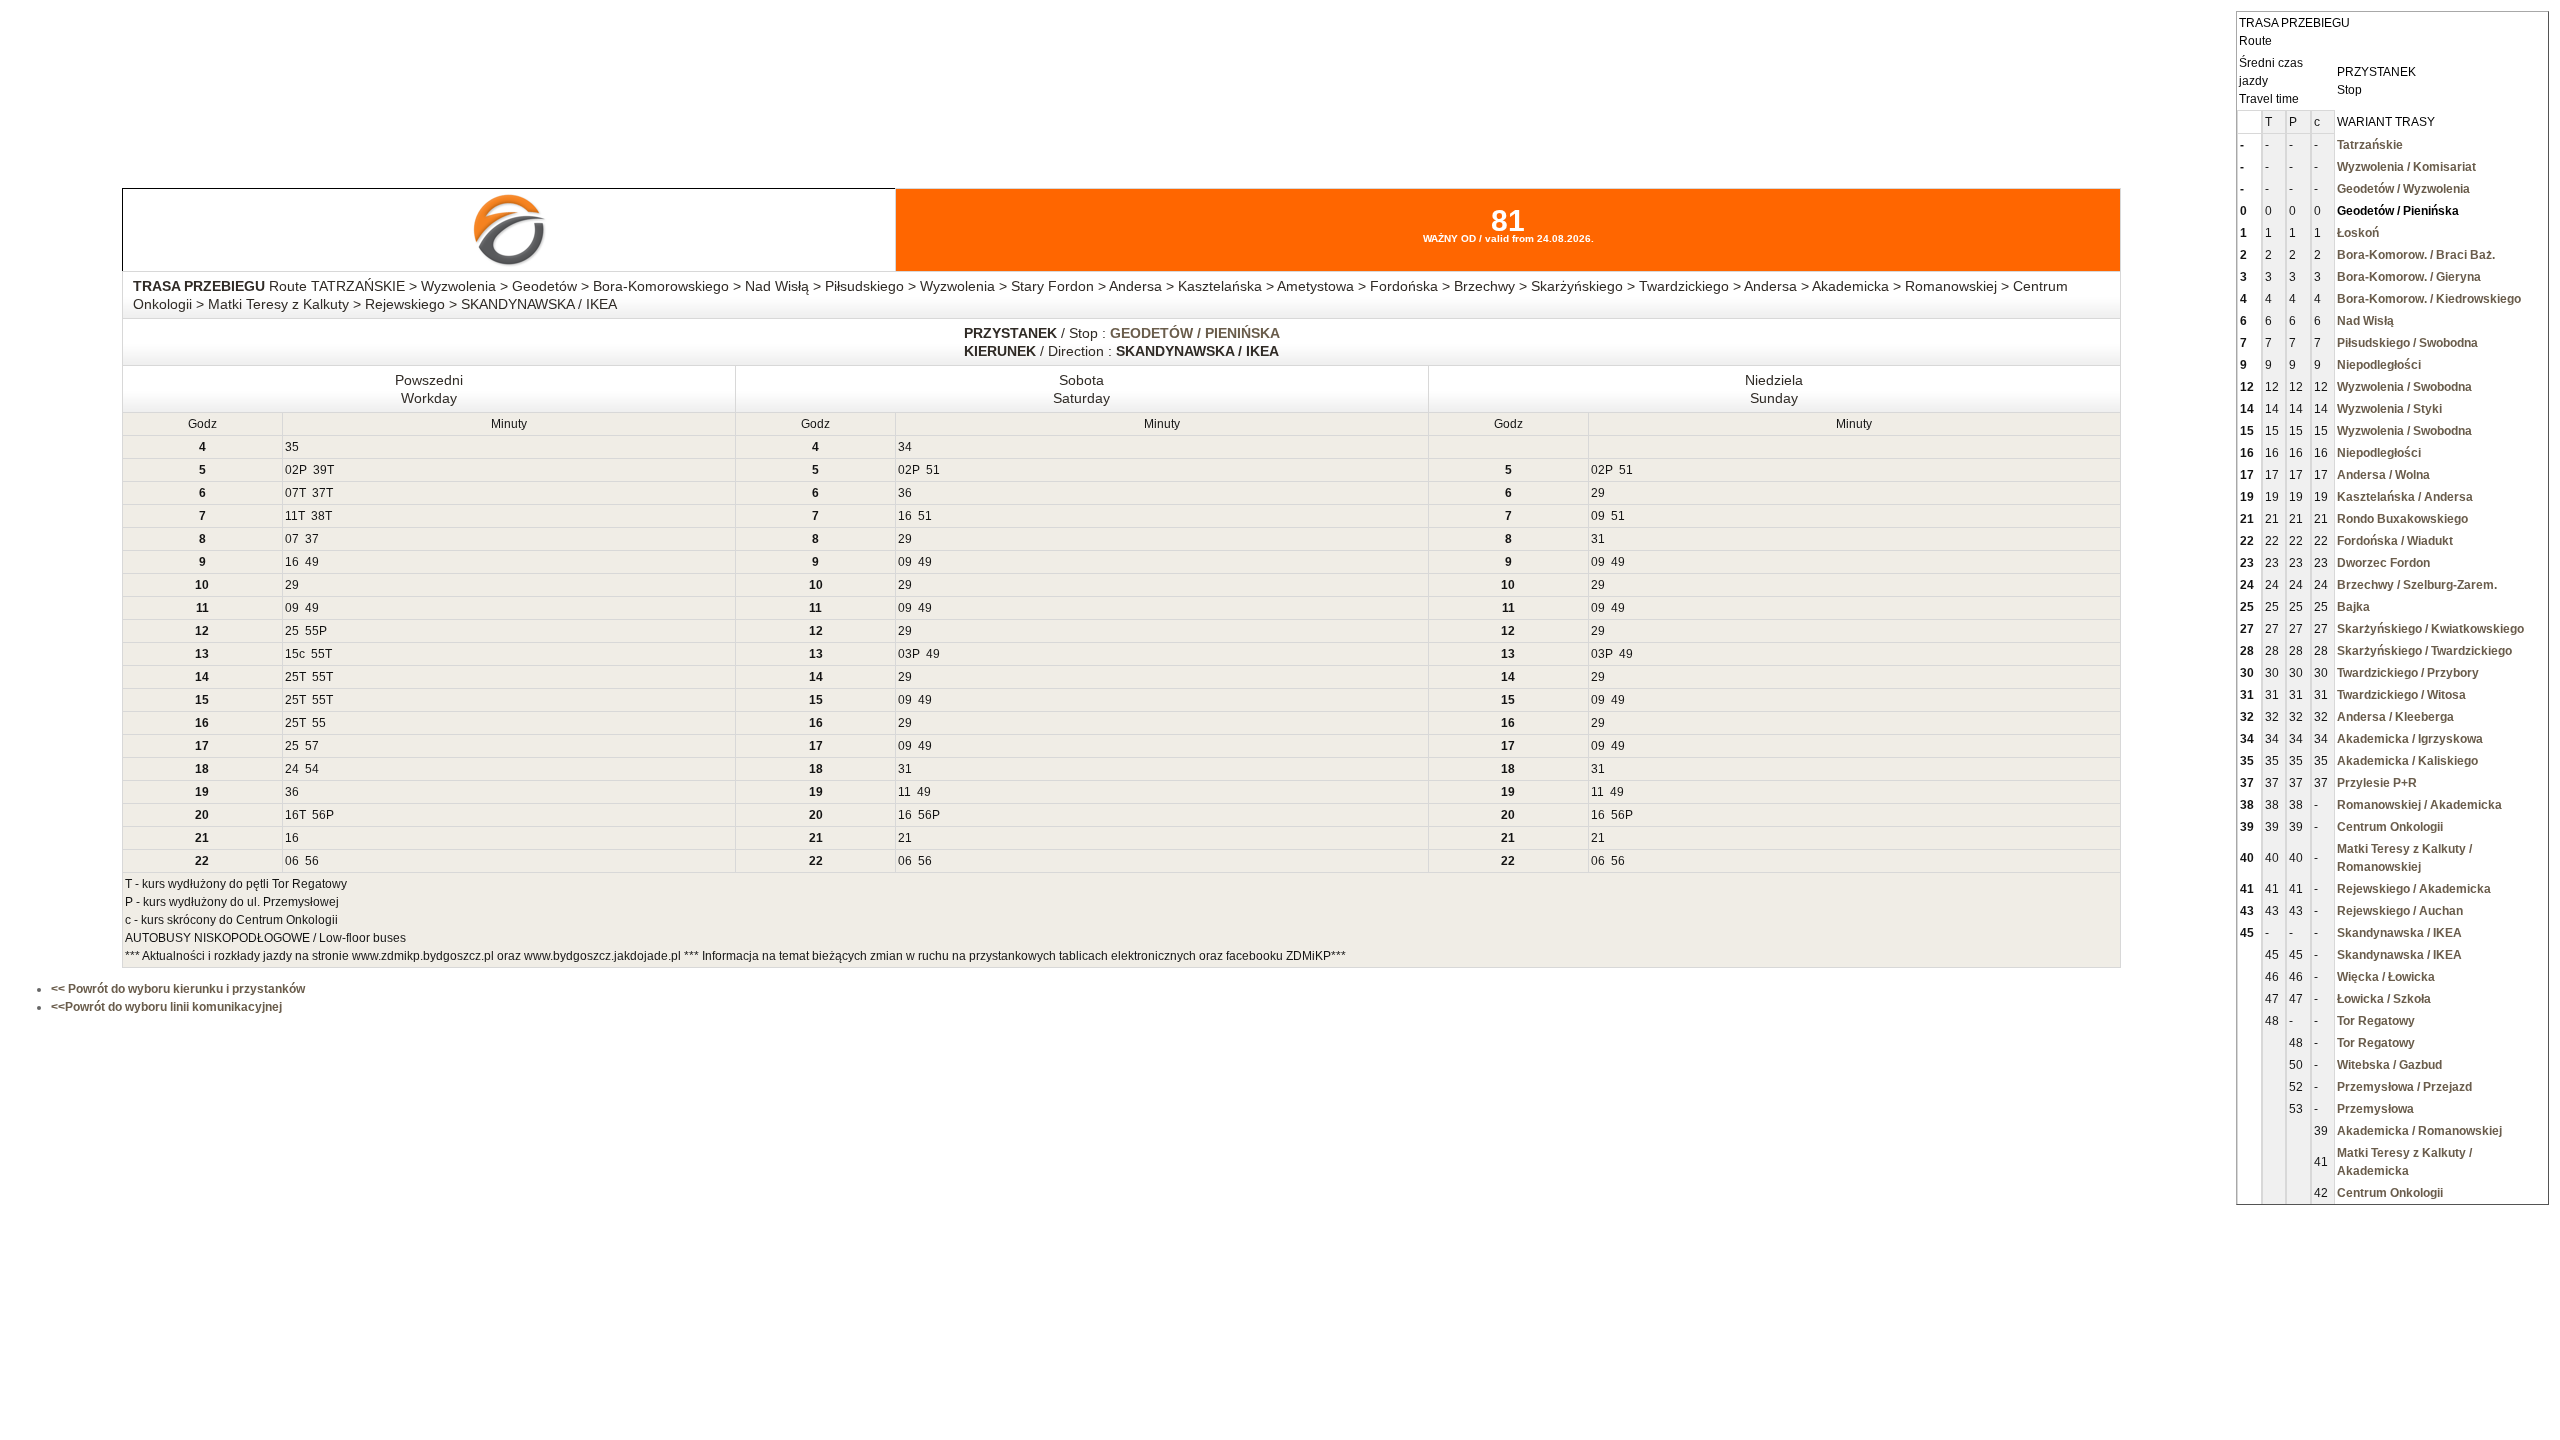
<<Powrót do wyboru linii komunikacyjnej (166, 1007)
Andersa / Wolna (2383, 475)
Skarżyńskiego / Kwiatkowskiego (2430, 629)
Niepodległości (2379, 365)
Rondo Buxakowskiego (2402, 519)
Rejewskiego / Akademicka (2414, 889)
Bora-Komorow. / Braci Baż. (2416, 255)
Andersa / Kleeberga (2395, 717)
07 (292, 493)
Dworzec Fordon (2383, 563)
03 (905, 654)
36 (905, 493)
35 (292, 447)
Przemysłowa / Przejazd (2404, 1087)
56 (319, 815)
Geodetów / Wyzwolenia (2403, 189)
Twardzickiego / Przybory (2408, 673)
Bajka (2353, 607)
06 (292, 861)
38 (318, 516)
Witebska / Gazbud (2389, 1065)
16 (905, 516)
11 (291, 516)
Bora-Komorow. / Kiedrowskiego (2429, 299)
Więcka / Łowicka (2386, 977)
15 (292, 654)
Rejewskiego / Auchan (2400, 911)
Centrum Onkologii (2390, 827)
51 (933, 470)
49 (312, 562)
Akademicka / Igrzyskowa (2410, 739)
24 (292, 769)
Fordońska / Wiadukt (2395, 541)
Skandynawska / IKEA (2399, 933)
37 (319, 493)
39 (320, 470)
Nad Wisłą (2365, 321)
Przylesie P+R (2377, 783)
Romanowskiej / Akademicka (2419, 805)
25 (292, 631)
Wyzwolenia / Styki (2389, 409)
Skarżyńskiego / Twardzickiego (2424, 651)
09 (1598, 516)
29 (1598, 493)
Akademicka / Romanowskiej (2419, 1131)
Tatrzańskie (2370, 145)
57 (312, 746)
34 (905, 447)
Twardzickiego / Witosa (2401, 695)
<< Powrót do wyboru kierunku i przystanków (178, 989)
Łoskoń (2358, 233)
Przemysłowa (2375, 1109)
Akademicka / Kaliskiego (2407, 761)
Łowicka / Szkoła (2384, 999)
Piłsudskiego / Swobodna (2407, 343)
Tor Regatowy (2376, 1021)
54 (312, 769)
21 (905, 838)
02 (292, 470)
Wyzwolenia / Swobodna (2404, 387)
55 (312, 631)
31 (1598, 539)
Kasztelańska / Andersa (2405, 497)
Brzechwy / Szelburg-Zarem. (2417, 585)
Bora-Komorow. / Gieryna (2409, 277)
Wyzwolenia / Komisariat (2406, 167)
